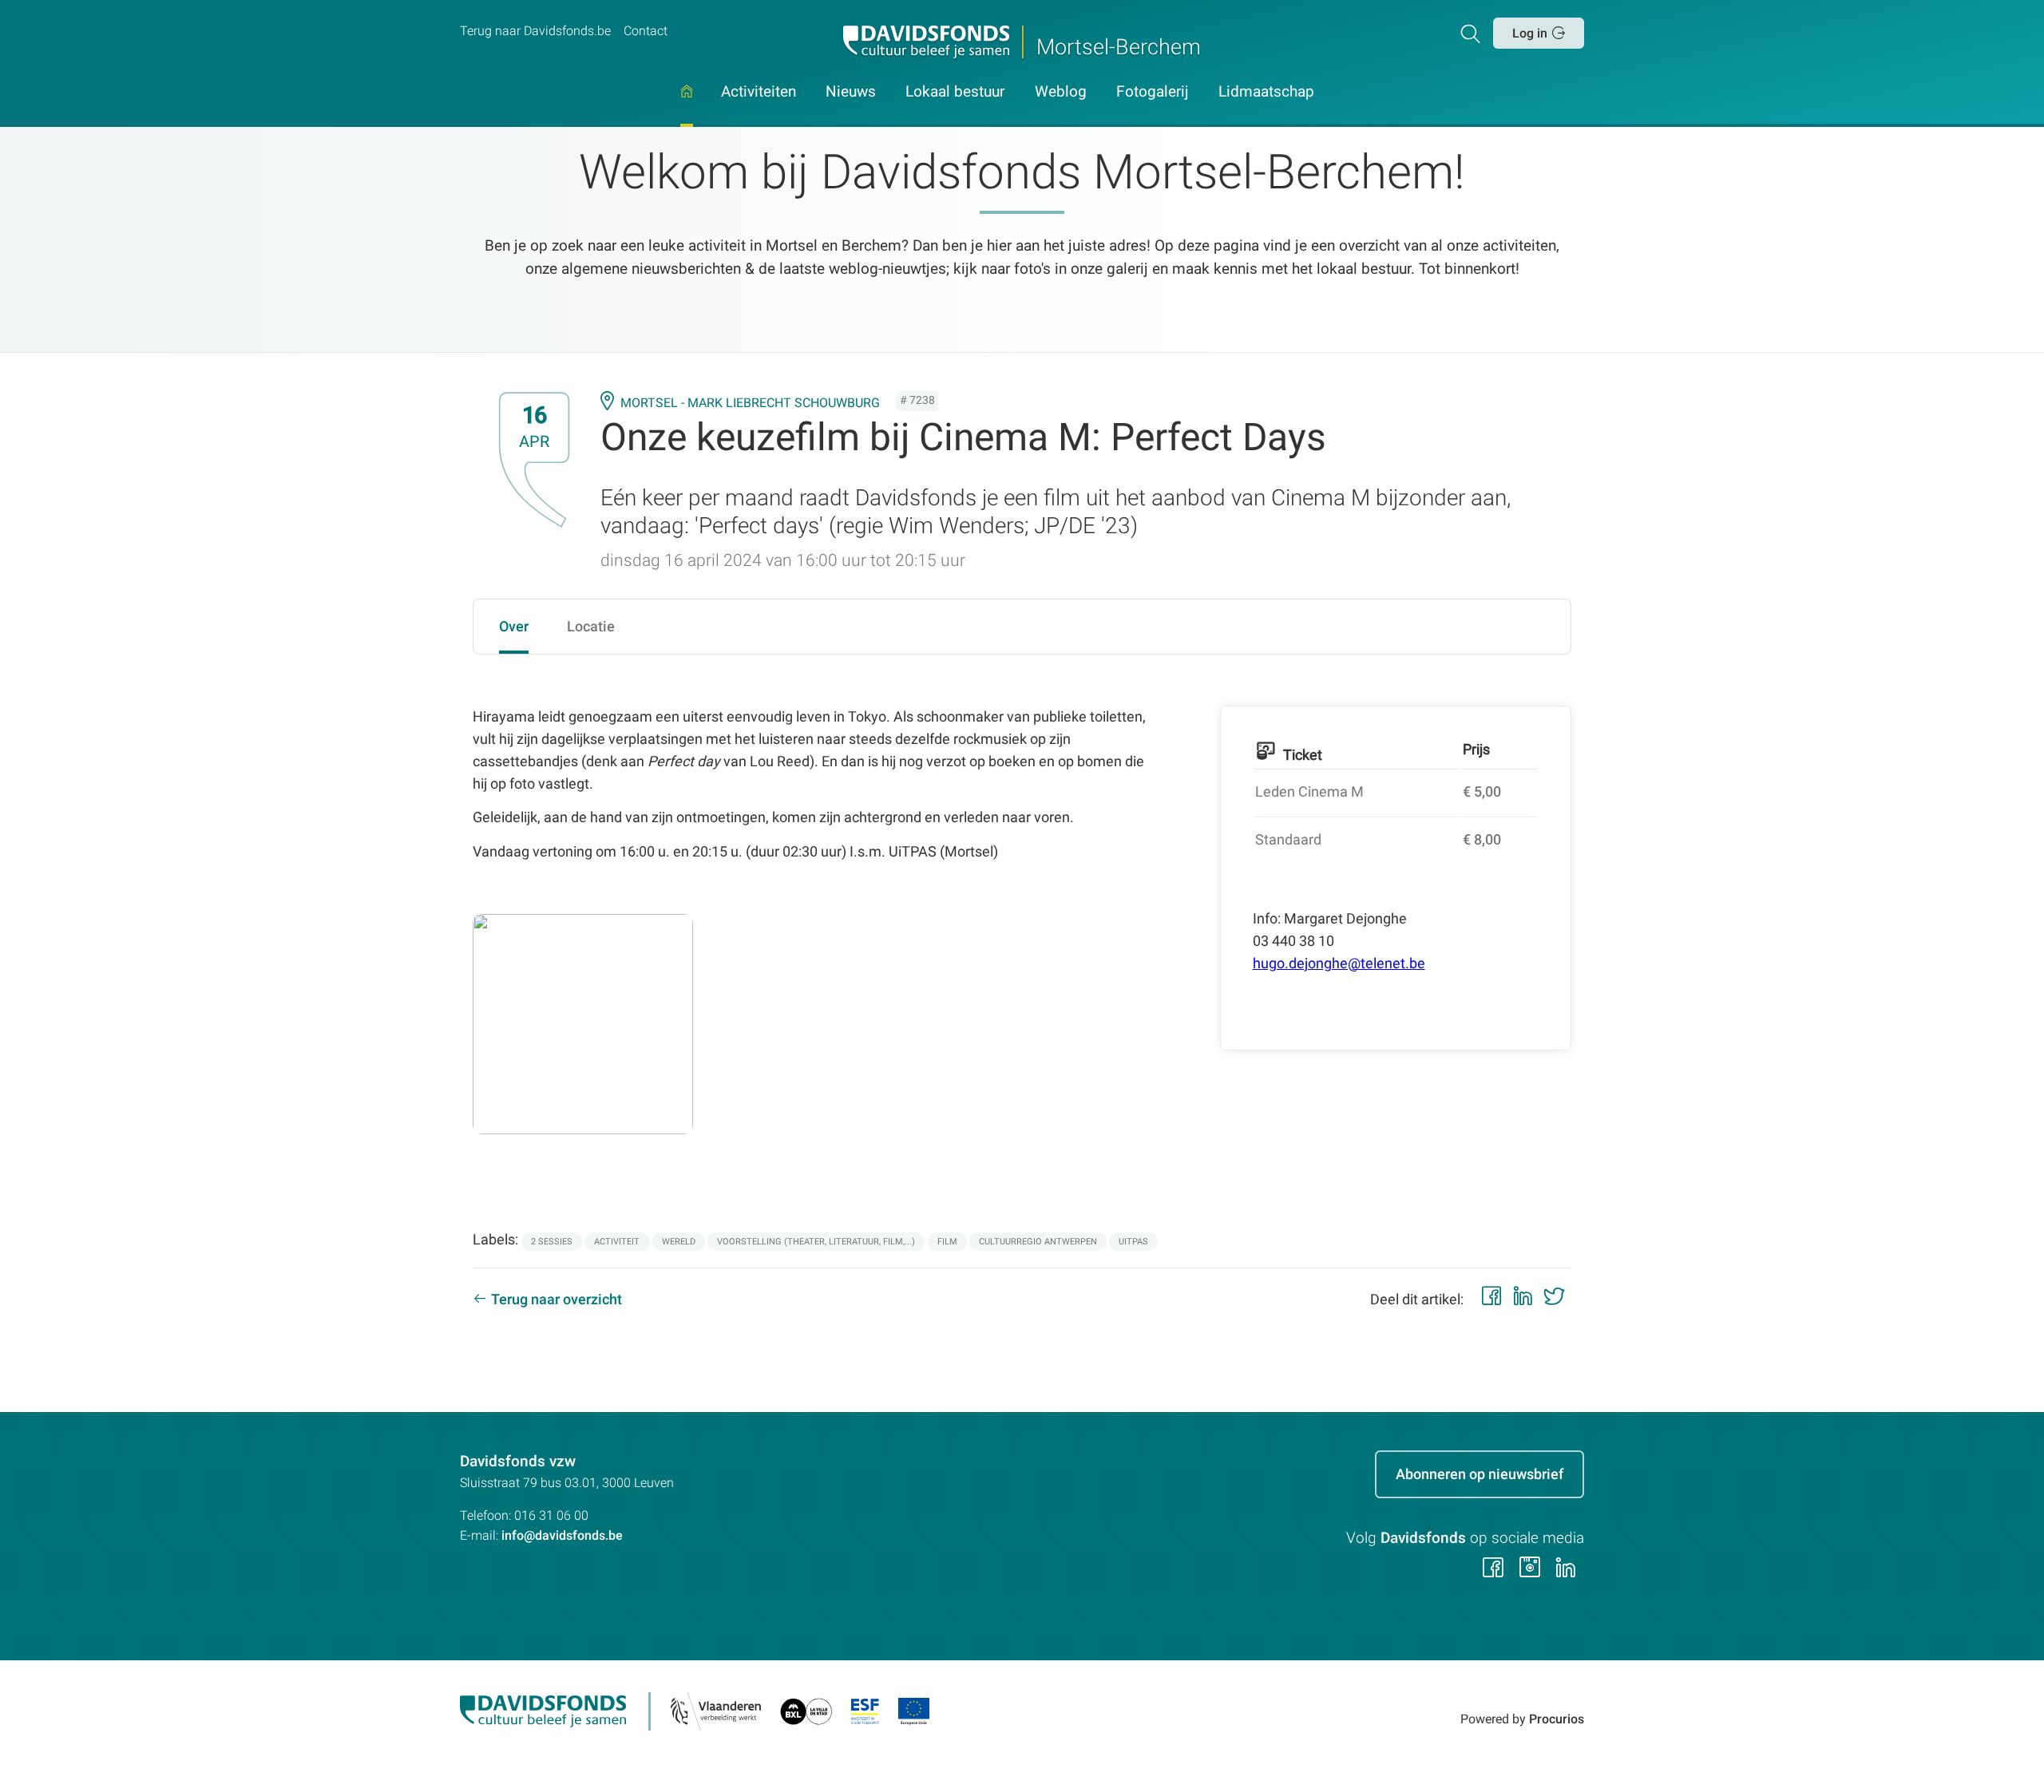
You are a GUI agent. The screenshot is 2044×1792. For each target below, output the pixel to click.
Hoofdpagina (687, 106)
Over (514, 626)
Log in (1530, 33)
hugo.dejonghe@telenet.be (1339, 963)
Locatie (591, 626)
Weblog (1061, 93)
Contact (646, 31)
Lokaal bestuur (955, 93)
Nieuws (851, 93)
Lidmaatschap (1266, 93)
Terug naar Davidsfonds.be (535, 31)
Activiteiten (759, 93)
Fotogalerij (1153, 93)
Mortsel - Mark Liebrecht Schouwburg (750, 403)
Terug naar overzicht (557, 1299)
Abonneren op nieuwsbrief (1480, 1474)
